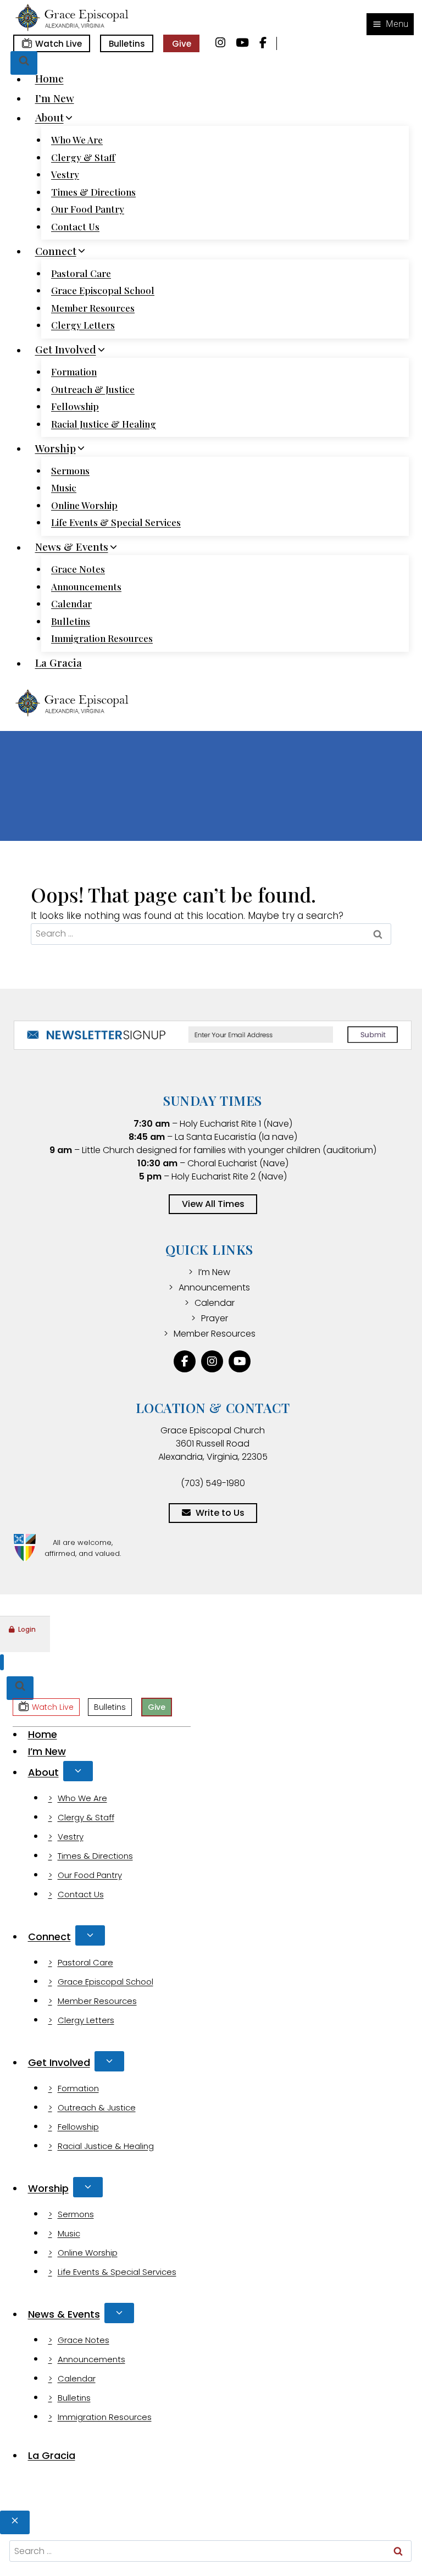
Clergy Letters (83, 325)
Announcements (86, 586)
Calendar (71, 603)
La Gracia (59, 663)
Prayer (215, 1318)
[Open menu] (390, 24)
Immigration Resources (102, 638)
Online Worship (84, 505)
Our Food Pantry (88, 209)
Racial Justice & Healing (104, 424)
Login (27, 1629)
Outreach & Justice (93, 389)
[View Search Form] (24, 63)
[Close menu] (2, 1662)
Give (182, 44)
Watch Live (59, 44)
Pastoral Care (81, 273)
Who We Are (77, 140)
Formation (74, 372)
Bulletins (127, 44)
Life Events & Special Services (116, 522)
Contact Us (75, 226)
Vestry (65, 174)
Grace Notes (78, 569)
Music (64, 487)
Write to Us (220, 1513)
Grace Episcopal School (103, 290)
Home (49, 79)
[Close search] (15, 2522)
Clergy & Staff (83, 157)
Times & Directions (93, 192)
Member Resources (93, 308)
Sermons (70, 470)
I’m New (55, 98)
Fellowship (75, 406)
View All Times (213, 1204)
